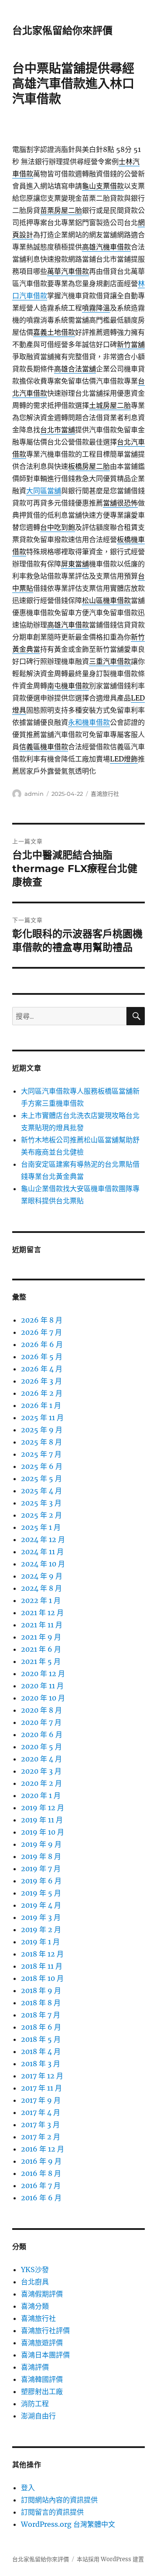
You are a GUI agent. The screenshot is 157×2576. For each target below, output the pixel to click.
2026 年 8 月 (42, 1320)
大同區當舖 (44, 491)
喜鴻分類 (35, 2306)
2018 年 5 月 (41, 2039)
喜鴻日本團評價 (45, 2355)
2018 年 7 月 (41, 2015)
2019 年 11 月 (42, 1820)
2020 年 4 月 (41, 1759)
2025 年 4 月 (41, 1491)
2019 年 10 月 (43, 1832)
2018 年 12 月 (42, 1954)
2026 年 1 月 (41, 1405)
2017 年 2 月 (41, 2137)
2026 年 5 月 (42, 1357)
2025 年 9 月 (42, 1430)
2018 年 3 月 (41, 2064)
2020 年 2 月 (41, 1783)
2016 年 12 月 (43, 2149)
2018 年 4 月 (41, 2051)
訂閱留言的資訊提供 (52, 2512)
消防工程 (35, 2404)
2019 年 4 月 (41, 1905)
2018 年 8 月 (41, 2003)
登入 (28, 2488)
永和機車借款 (89, 722)
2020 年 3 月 (41, 1771)
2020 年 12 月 (43, 1674)
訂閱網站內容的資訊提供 (59, 2500)
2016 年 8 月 (41, 2173)
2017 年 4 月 (41, 2112)
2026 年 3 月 (41, 1381)
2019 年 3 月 (41, 1917)
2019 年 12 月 (43, 1808)
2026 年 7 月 (41, 1332)
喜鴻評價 (35, 2367)
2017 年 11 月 (41, 2088)
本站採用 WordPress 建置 (110, 2559)
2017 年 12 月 (42, 2076)
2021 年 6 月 (41, 1649)
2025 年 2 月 (41, 1515)
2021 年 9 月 (41, 1637)
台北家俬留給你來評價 (62, 30)
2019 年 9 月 (41, 1844)
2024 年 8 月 (41, 1588)
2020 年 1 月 (41, 1795)
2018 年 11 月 (42, 1966)
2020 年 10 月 (43, 1698)
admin (34, 794)
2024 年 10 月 (43, 1564)
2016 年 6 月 (41, 2198)
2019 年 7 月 (41, 1869)
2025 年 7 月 (41, 1454)
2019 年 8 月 (41, 1856)
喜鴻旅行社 (105, 794)
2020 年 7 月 (41, 1722)
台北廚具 (35, 2282)
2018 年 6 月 (41, 2027)
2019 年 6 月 (41, 1881)
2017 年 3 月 (40, 2125)
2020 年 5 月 (41, 1747)
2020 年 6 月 (42, 1734)
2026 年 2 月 (42, 1393)
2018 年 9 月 (41, 1990)
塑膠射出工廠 (42, 2391)
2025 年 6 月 (42, 1466)
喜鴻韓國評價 (42, 2379)
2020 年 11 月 (42, 1686)
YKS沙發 (35, 2270)
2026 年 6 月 (42, 1344)
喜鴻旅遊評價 (42, 2343)
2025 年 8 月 (41, 1442)
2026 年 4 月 (42, 1369)
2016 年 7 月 (41, 2185)
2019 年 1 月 (40, 1942)
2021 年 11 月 (42, 1625)
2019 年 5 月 (41, 1893)
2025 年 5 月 (41, 1478)
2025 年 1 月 (41, 1527)
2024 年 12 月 (43, 1539)
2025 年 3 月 (41, 1503)
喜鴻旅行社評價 (45, 2330)
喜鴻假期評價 (42, 2294)
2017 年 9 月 (41, 2100)
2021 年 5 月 (41, 1661)
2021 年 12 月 (42, 1613)
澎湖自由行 (38, 2416)
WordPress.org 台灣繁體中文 (68, 2524)
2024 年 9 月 (42, 1576)
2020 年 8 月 (41, 1710)
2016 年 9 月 (41, 2161)
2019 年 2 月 (41, 1929)
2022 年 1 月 (41, 1600)
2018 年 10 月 (42, 1978)
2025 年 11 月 (42, 1418)
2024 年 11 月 (42, 1552)
